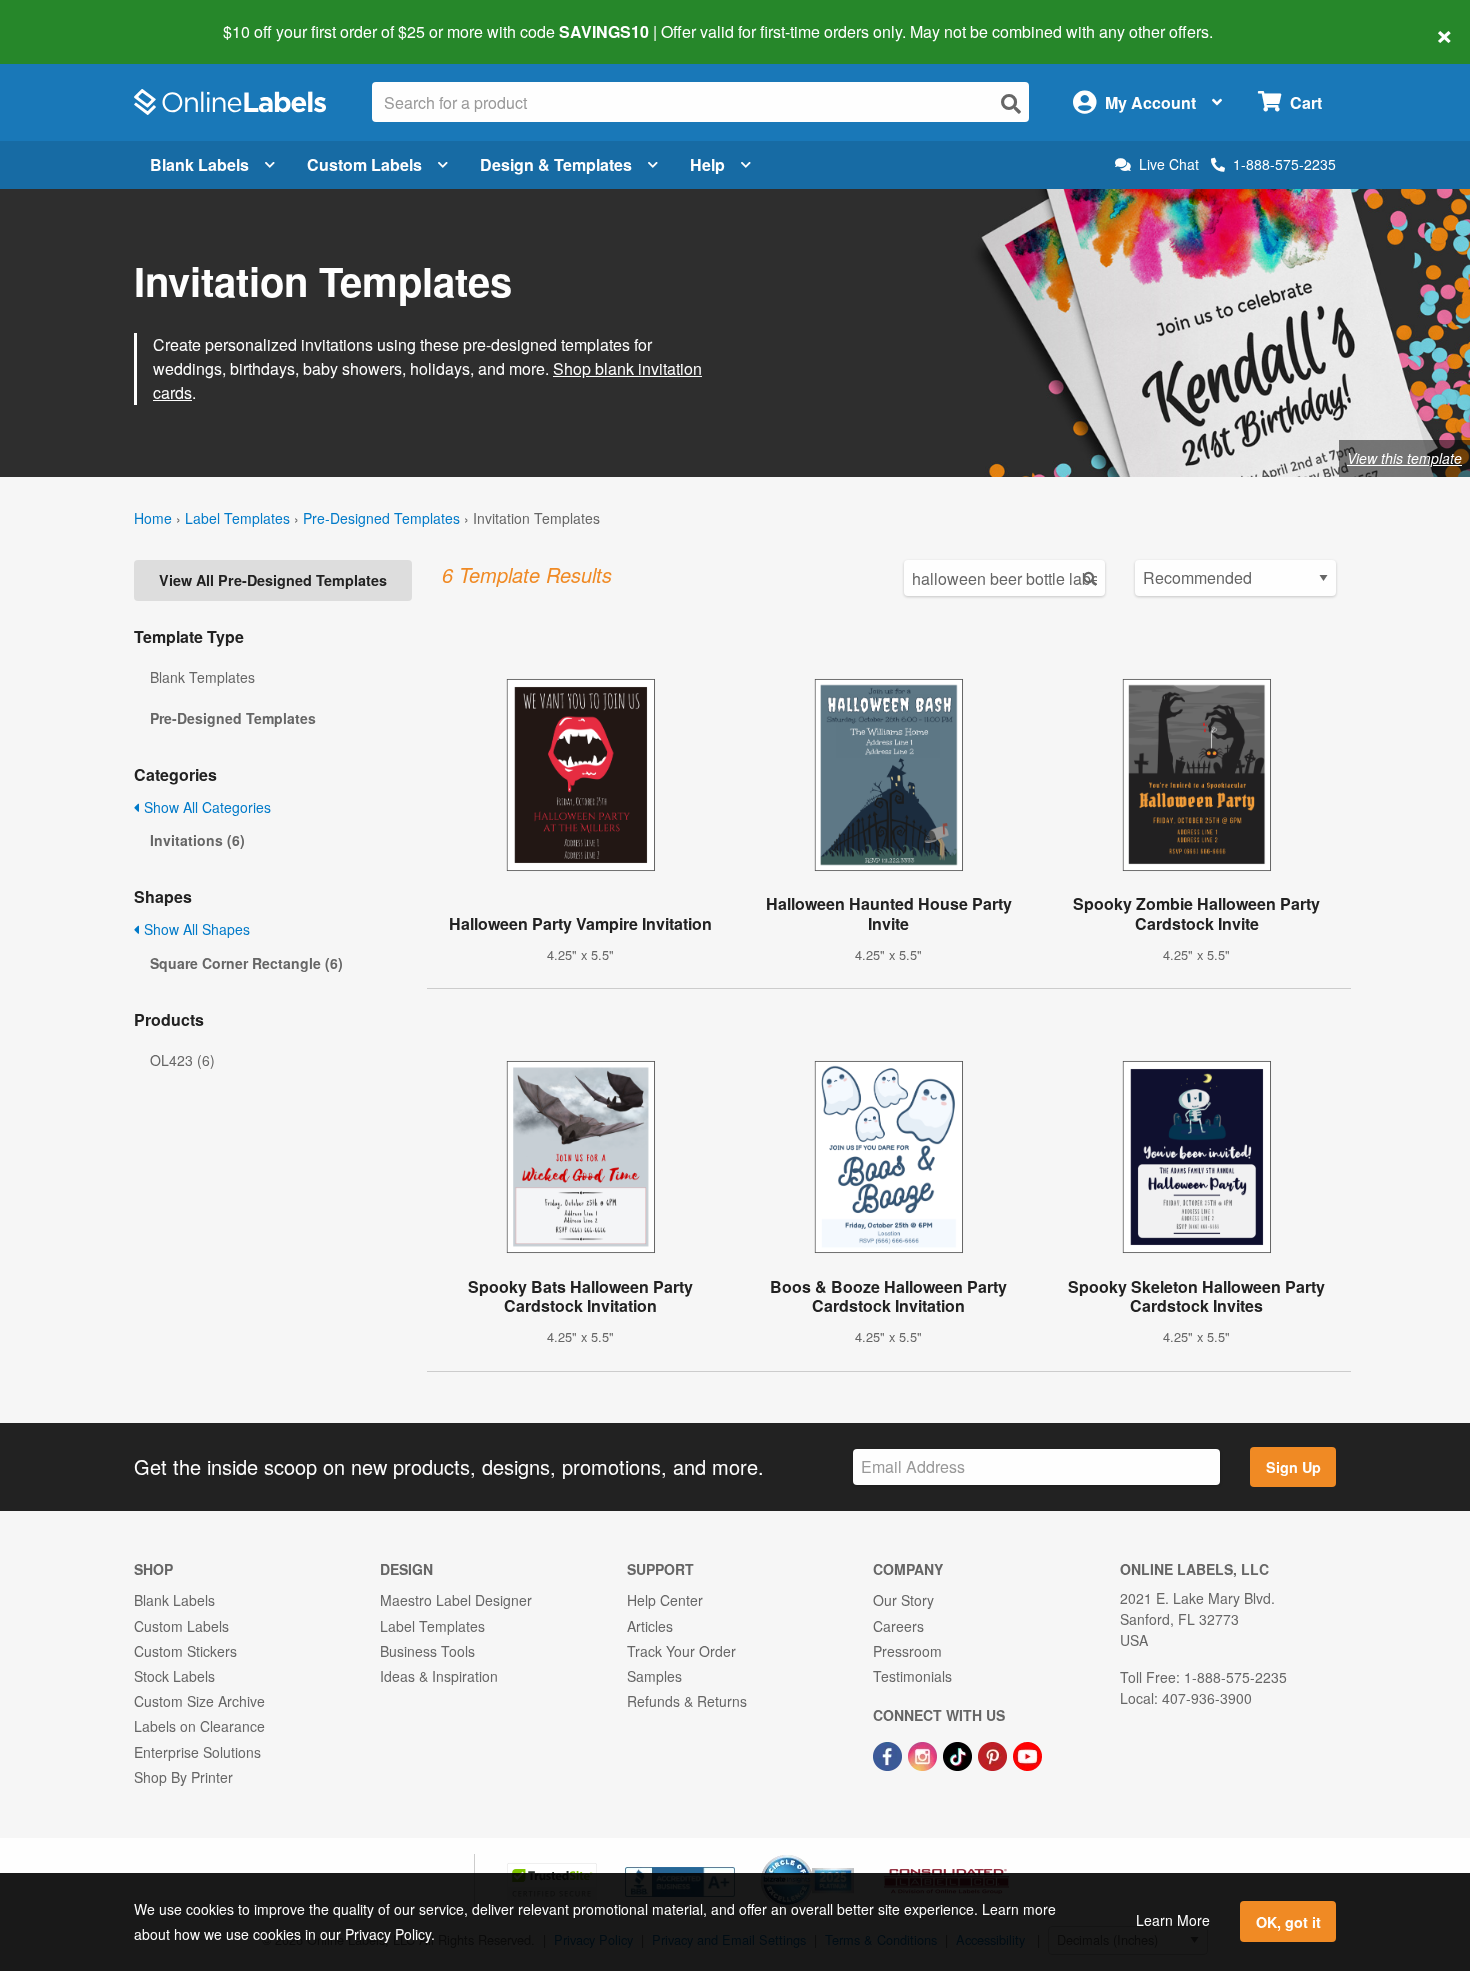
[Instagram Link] (924, 1754)
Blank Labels (199, 164)
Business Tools (427, 1651)
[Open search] (1011, 103)
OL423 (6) (182, 1060)
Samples (654, 1676)
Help (707, 164)
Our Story (903, 1600)
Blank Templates (202, 677)
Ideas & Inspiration (439, 1676)
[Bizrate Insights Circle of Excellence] (847, 1857)
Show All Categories (205, 807)
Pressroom (907, 1651)
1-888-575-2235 (1284, 164)
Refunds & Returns (687, 1701)
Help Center (665, 1600)
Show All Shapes (195, 929)
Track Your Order (681, 1651)
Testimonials (912, 1676)
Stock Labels (174, 1676)
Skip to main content (72, 18)
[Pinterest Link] (994, 1754)
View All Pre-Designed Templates (273, 580)
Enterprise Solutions (197, 1752)
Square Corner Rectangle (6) (246, 963)
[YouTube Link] (1027, 1754)
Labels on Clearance (199, 1726)
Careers (898, 1626)
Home (153, 518)
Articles (650, 1626)
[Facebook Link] (889, 1754)
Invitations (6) (197, 840)
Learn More (1173, 1920)
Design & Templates (556, 164)
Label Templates (237, 518)
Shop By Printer (183, 1777)
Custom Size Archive (199, 1701)
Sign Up (1293, 1467)
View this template (1404, 458)
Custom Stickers (185, 1651)
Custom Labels (364, 164)
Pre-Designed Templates (381, 518)
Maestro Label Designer (456, 1600)
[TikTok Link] (959, 1754)
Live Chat (1169, 164)
